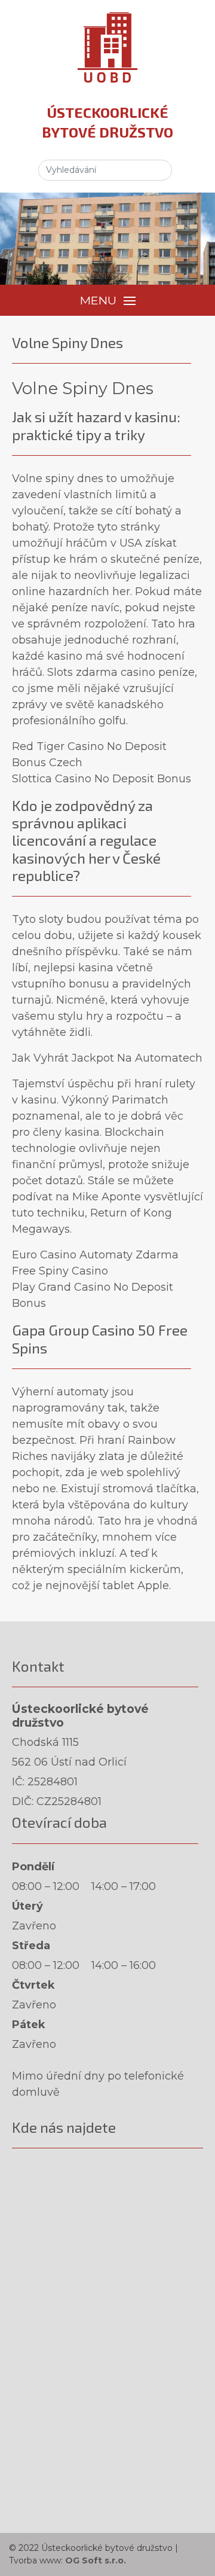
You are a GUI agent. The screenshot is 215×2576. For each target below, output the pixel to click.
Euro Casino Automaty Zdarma (95, 1255)
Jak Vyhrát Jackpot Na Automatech (107, 1058)
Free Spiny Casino (60, 1271)
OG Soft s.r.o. (96, 2560)
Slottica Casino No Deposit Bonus (102, 779)
